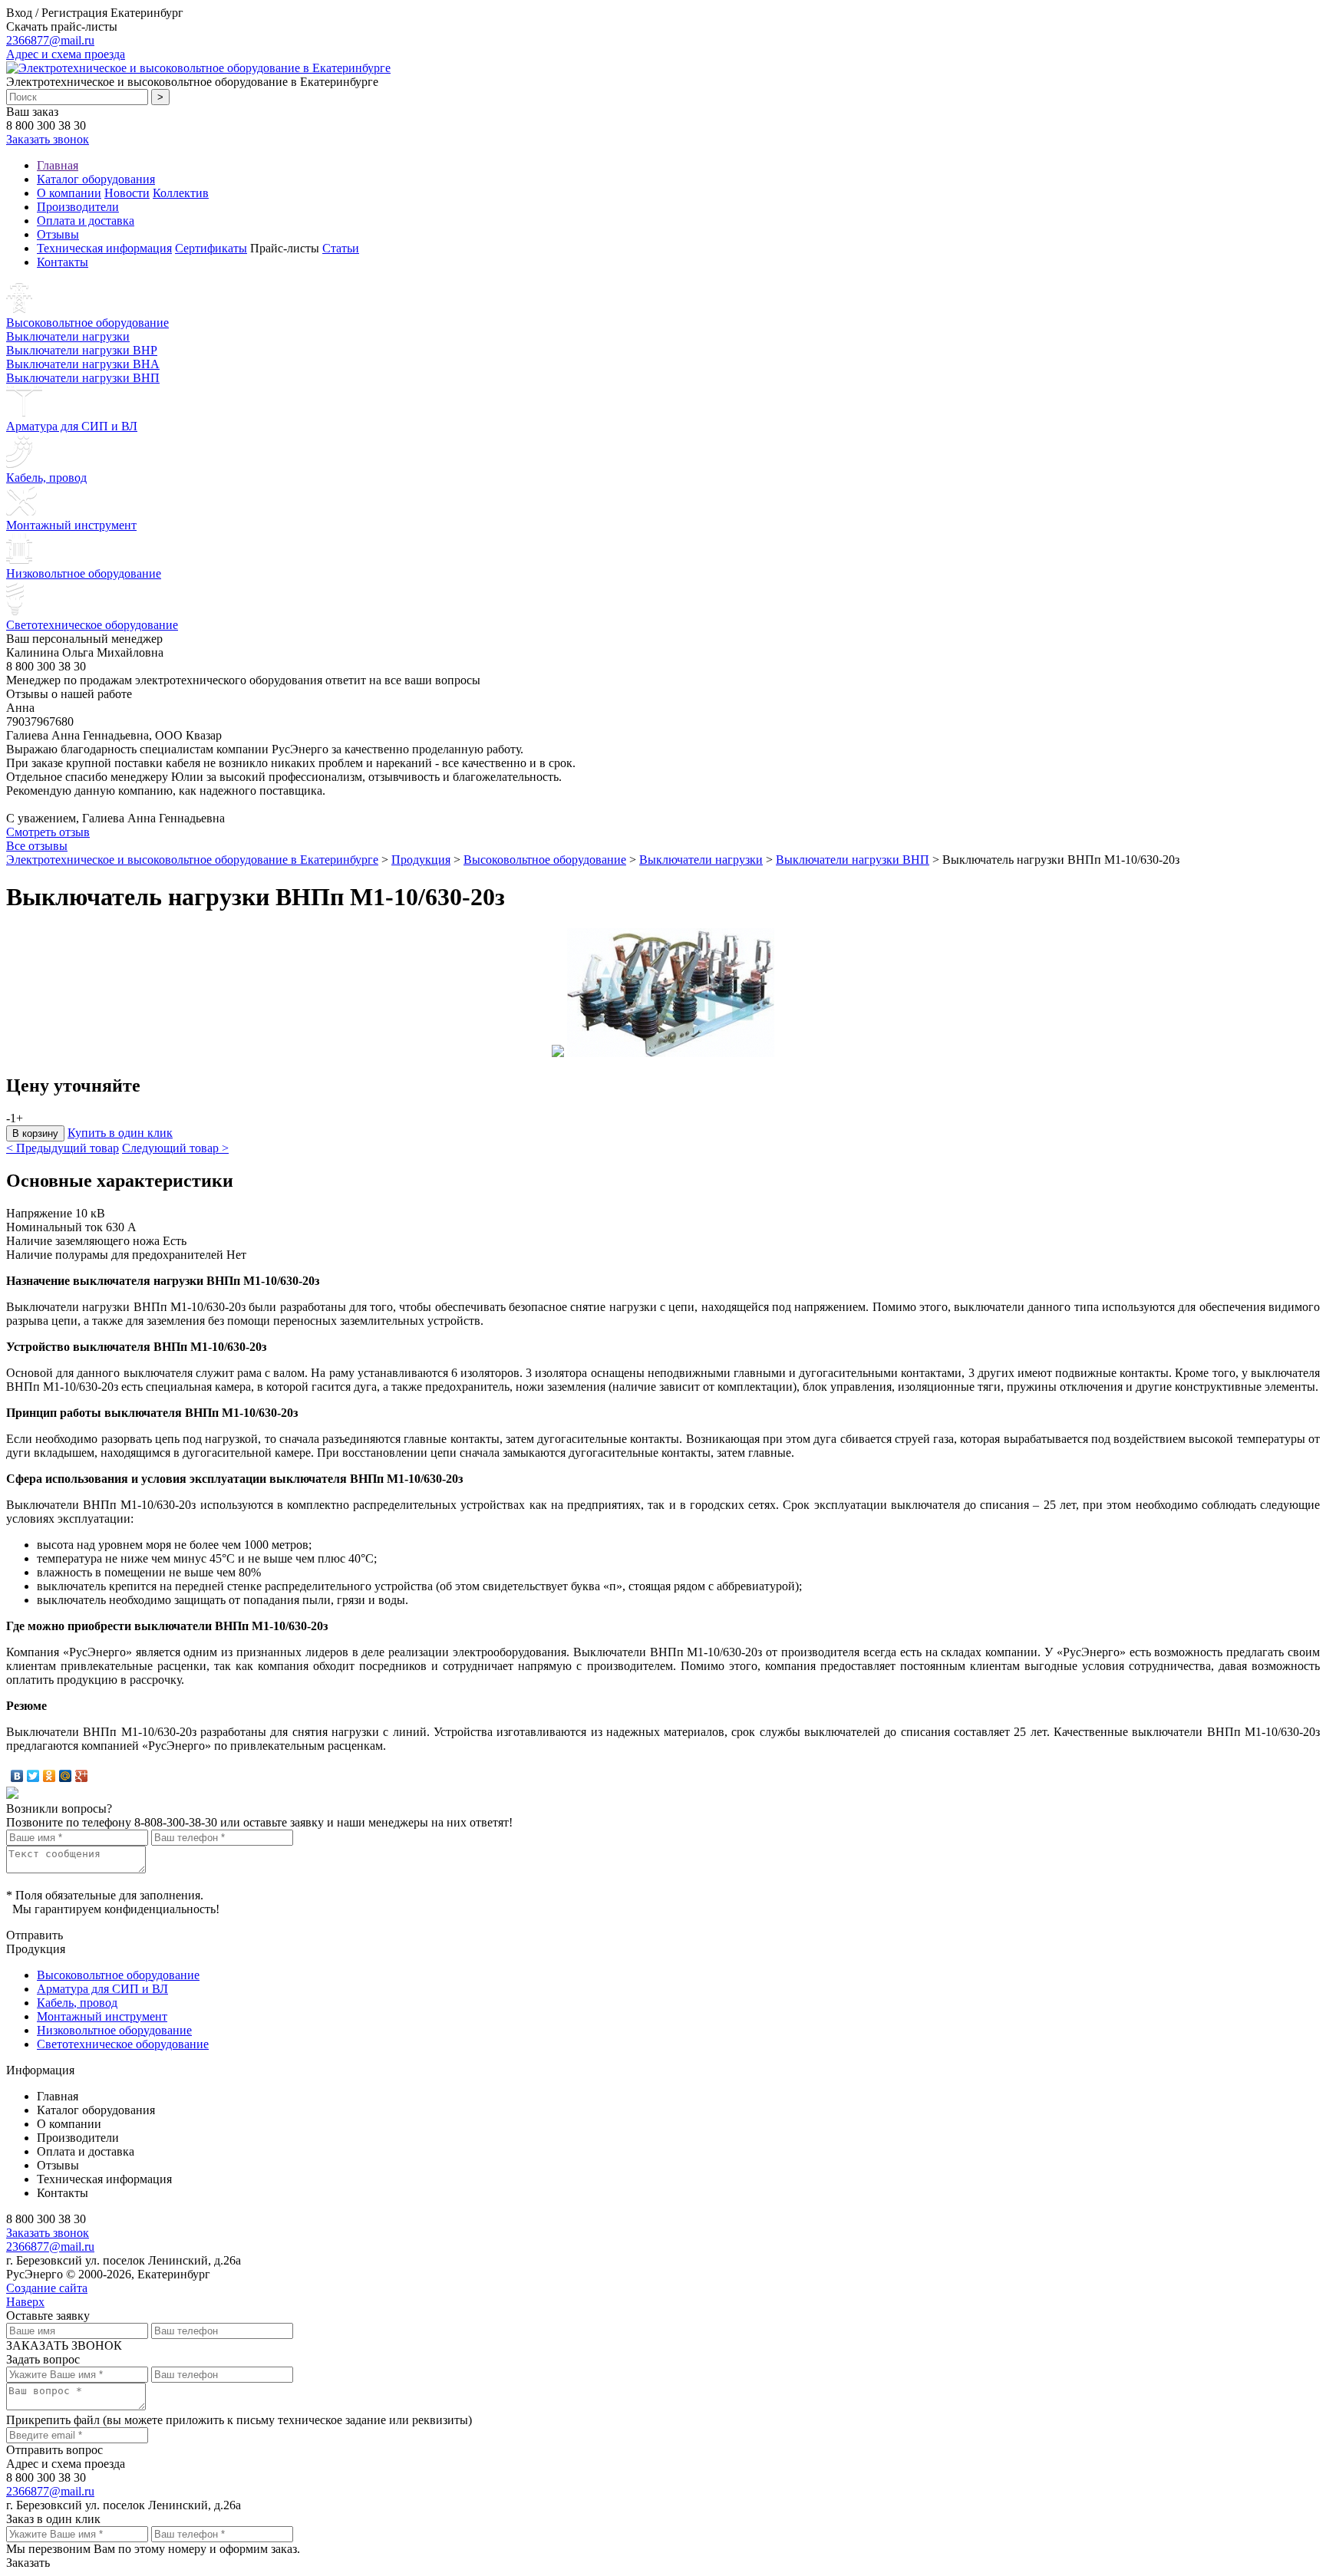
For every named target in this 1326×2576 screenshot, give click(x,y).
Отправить (35, 1935)
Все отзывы (37, 846)
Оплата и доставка (86, 221)
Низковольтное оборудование (84, 573)
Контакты (63, 262)
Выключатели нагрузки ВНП (83, 378)
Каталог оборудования (96, 179)
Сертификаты (211, 248)
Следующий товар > (175, 1148)
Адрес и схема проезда (66, 54)
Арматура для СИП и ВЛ (72, 426)
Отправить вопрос (54, 2450)
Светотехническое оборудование (92, 625)
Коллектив (181, 193)
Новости (127, 193)
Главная (58, 165)
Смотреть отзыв (48, 832)
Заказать (28, 2563)
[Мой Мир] (66, 1776)
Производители (78, 207)
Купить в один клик (120, 1133)
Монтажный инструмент (71, 525)
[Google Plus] (82, 1776)
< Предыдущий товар (63, 1148)
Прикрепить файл (53, 2420)
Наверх (25, 2302)
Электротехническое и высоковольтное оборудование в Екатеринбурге (192, 860)
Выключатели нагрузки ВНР (82, 350)
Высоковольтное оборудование (87, 323)
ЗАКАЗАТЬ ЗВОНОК (64, 2345)
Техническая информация (104, 248)
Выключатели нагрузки (68, 336)
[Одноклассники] (49, 1776)
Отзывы (58, 234)
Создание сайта (47, 2288)
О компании (69, 193)
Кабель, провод (46, 478)
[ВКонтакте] (17, 1776)
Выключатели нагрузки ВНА (83, 364)
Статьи (341, 248)
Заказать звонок (48, 139)
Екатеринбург (147, 13)
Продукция (421, 860)
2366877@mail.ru (50, 40)
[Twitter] (33, 1776)
